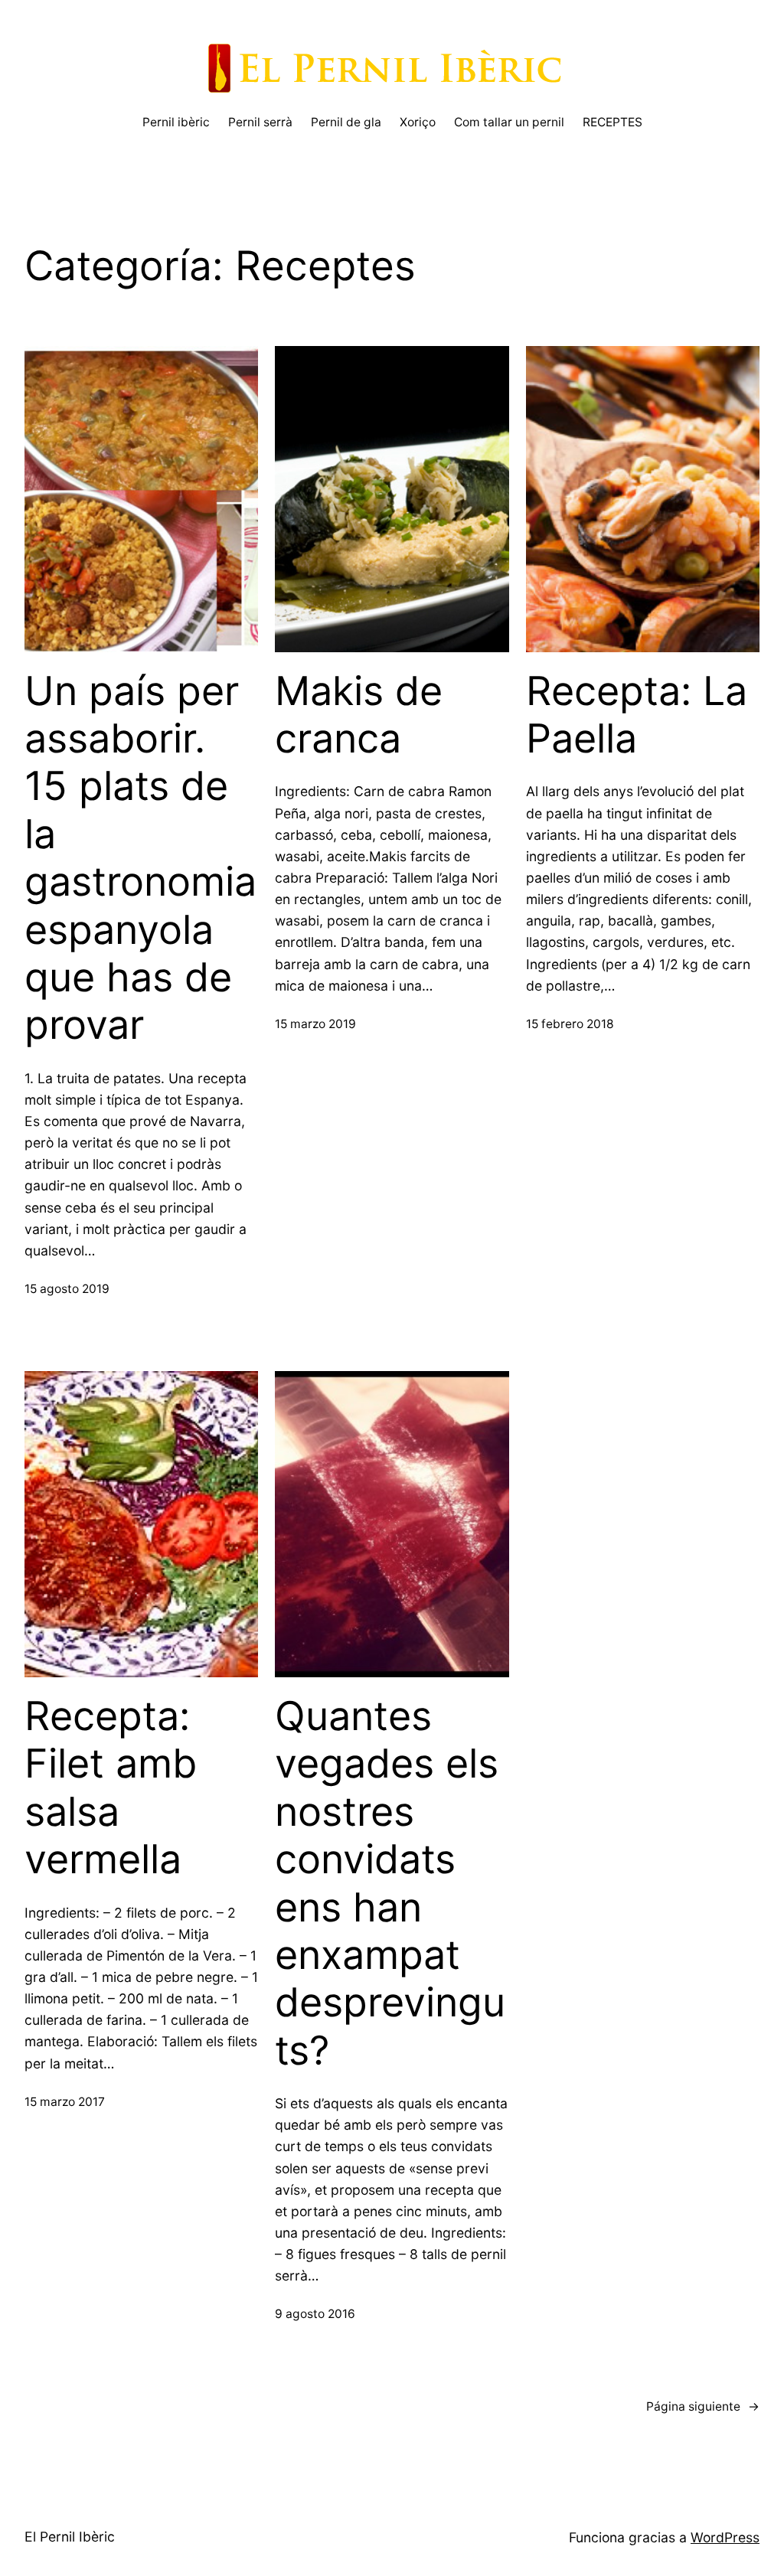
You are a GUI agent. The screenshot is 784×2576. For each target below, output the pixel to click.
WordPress (725, 2537)
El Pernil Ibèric (70, 2537)
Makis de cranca (359, 715)
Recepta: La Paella (637, 715)
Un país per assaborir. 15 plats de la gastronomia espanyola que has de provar (140, 859)
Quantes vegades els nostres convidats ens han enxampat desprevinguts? (390, 1884)
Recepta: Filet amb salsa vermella (111, 1788)
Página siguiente (703, 2406)
